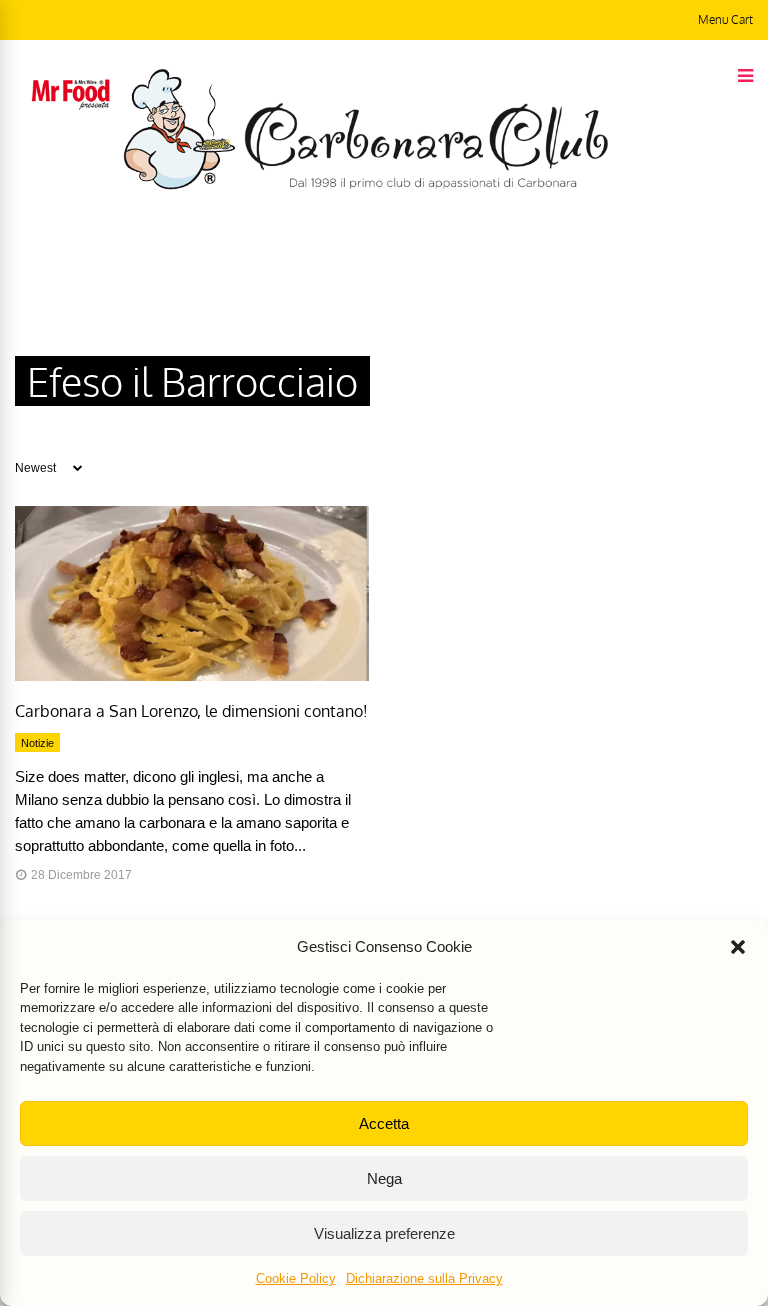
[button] (738, 947)
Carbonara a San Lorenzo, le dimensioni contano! (191, 711)
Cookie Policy (296, 1278)
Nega (384, 1178)
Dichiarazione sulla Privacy (424, 1278)
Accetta (384, 1123)
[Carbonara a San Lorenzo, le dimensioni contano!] (192, 676)
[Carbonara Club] (365, 186)
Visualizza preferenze (384, 1233)
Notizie (37, 743)
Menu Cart (725, 19)
